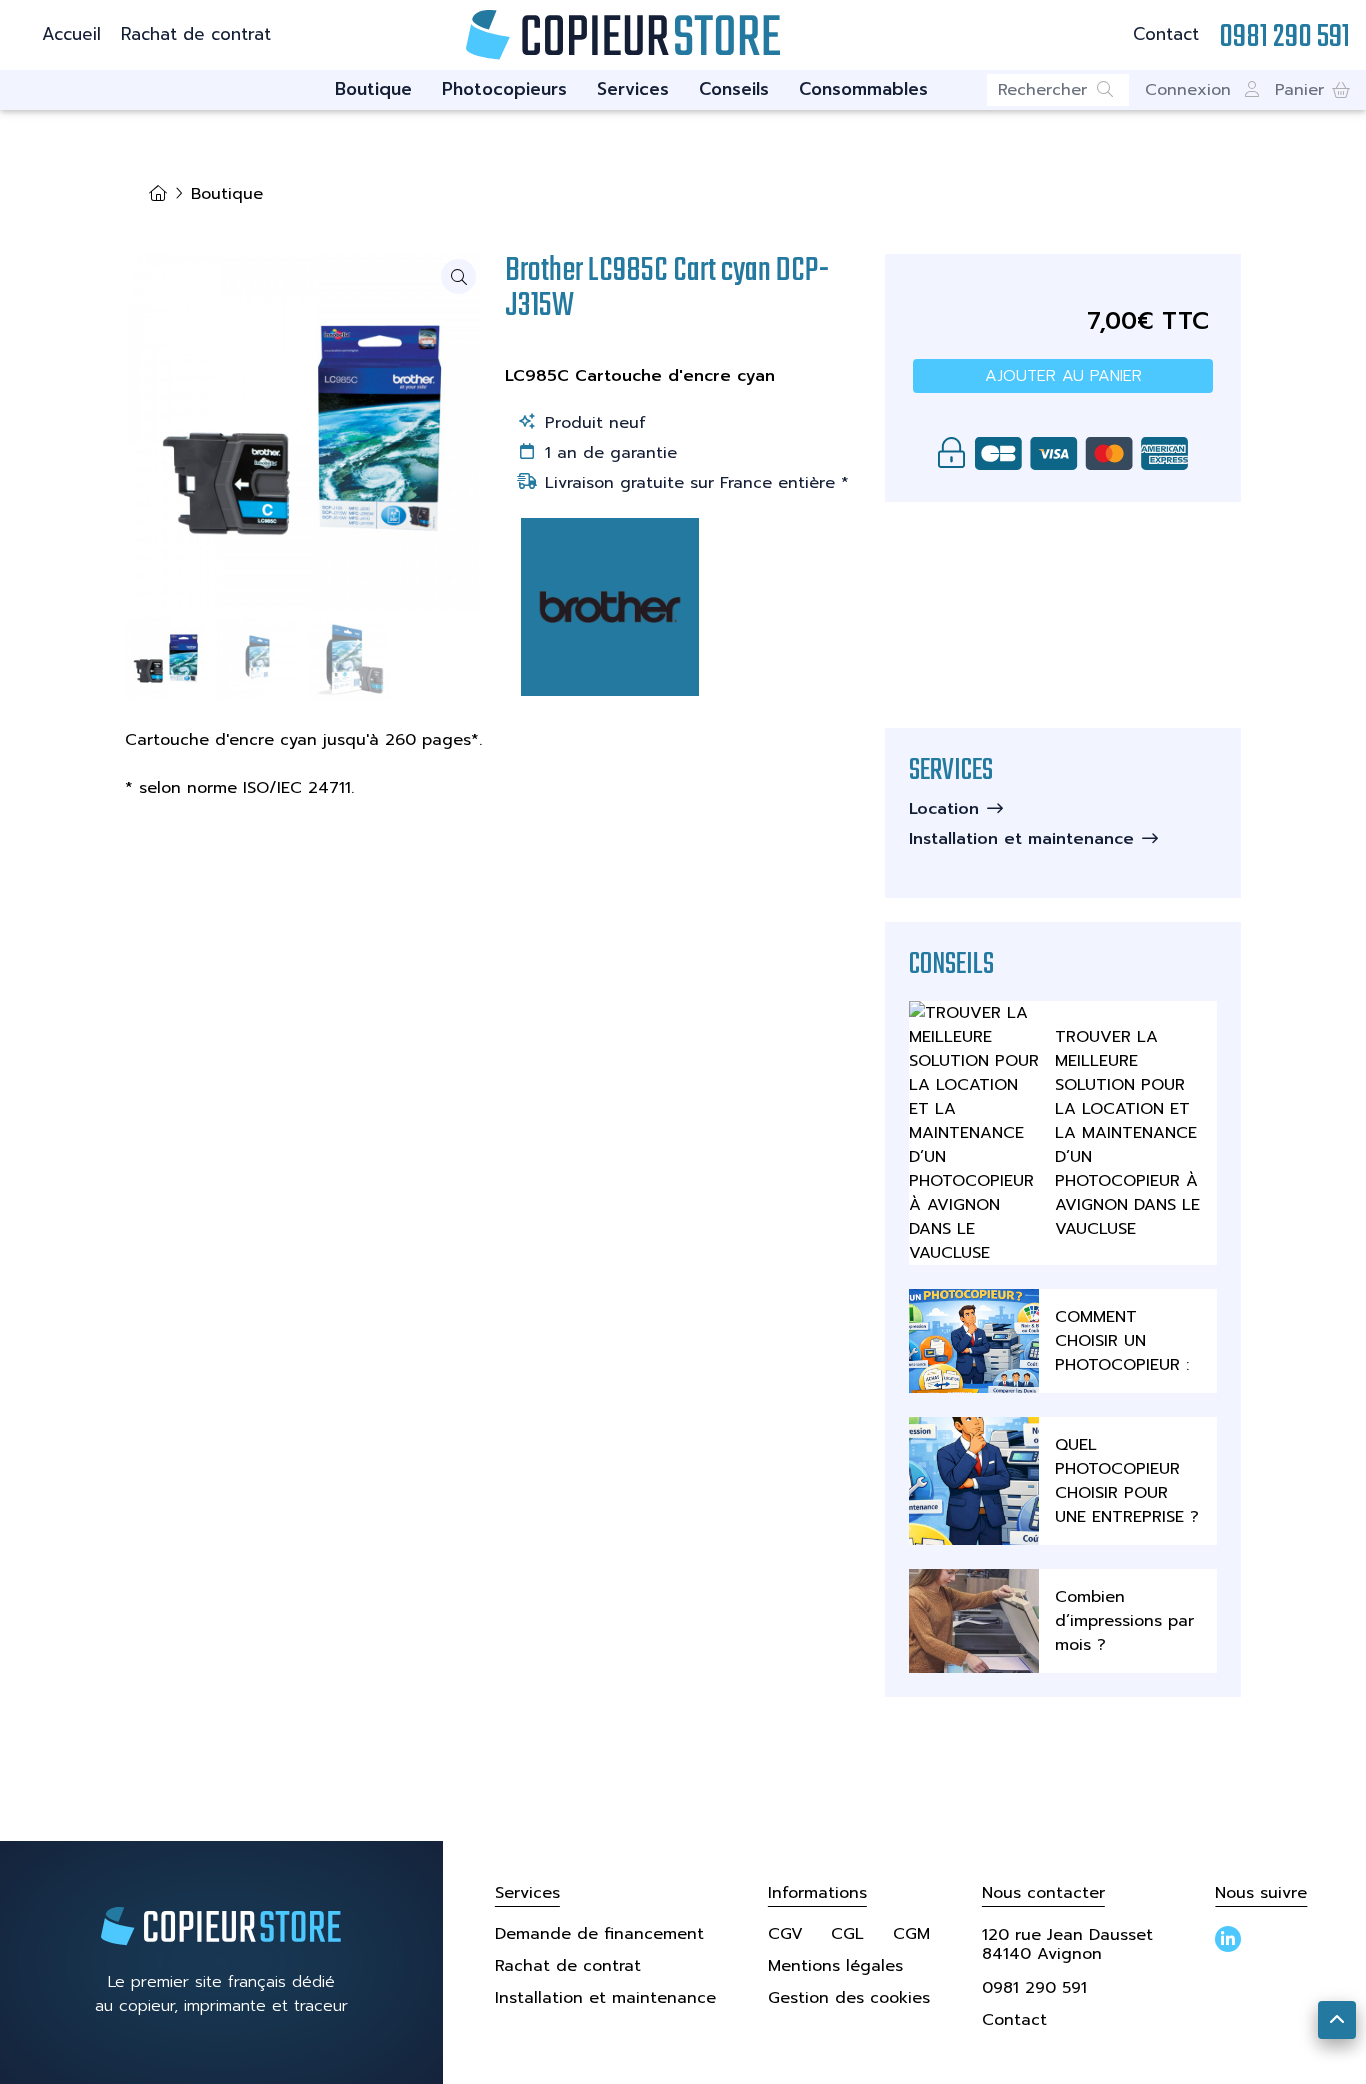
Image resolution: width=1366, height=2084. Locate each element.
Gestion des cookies (849, 1998)
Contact (1166, 34)
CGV (785, 1934)
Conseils (734, 89)
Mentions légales (835, 1966)
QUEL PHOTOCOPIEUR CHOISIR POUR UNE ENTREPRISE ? (1127, 1481)
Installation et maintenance (1021, 839)
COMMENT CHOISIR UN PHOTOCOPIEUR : (1122, 1341)
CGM (911, 1934)
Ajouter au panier (1063, 376)
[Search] (1113, 90)
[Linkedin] (1228, 1939)
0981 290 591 (1034, 1988)
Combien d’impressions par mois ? (1124, 1621)
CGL (847, 1934)
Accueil (71, 34)
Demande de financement (599, 1934)
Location (944, 809)
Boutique (373, 89)
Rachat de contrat (196, 34)
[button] (1312, 90)
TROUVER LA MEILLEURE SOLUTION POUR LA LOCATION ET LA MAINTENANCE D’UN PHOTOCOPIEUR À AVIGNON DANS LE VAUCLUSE (1127, 1133)
